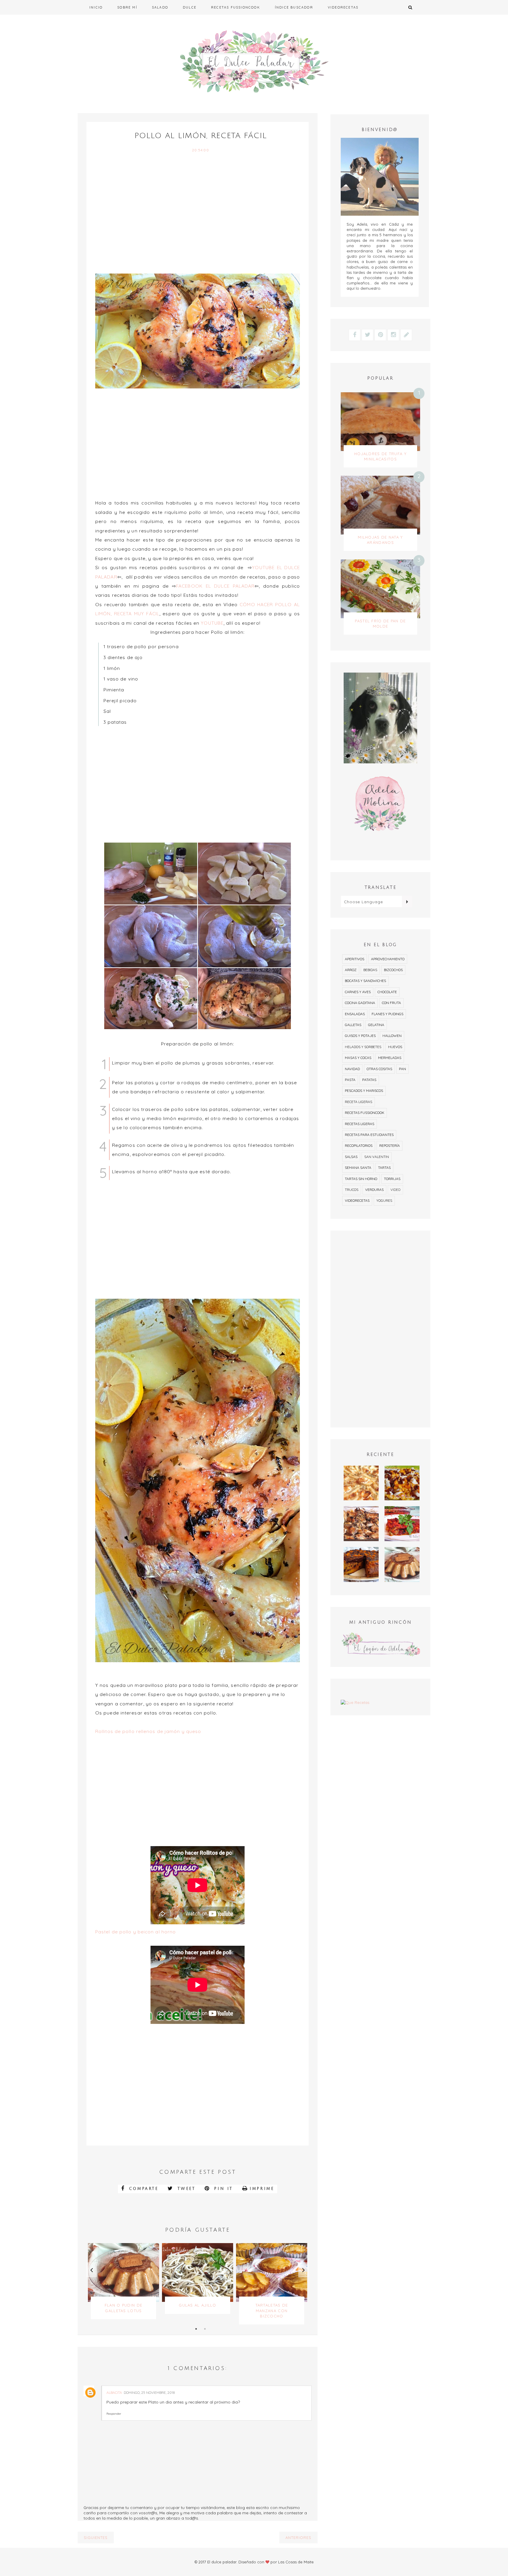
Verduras (374, 1190)
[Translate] (407, 901)
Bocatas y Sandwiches (365, 981)
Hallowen (392, 1036)
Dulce (190, 7)
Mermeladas (390, 1058)
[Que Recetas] (380, 1702)
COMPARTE (142, 2189)
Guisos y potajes (360, 1036)
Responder (114, 2414)
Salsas (351, 1157)
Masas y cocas (358, 1058)
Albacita (114, 2393)
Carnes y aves (358, 992)
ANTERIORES (298, 2538)
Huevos (395, 1047)
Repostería (390, 1145)
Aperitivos (355, 959)
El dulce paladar (222, 2562)
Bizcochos (393, 970)
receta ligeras (359, 1102)
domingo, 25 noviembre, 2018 (149, 2393)
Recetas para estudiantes (369, 1135)
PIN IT (222, 2189)
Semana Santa (358, 1168)
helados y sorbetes (363, 1047)
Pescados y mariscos (364, 1091)
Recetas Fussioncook (236, 7)
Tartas (384, 1168)
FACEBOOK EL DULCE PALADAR (215, 586)
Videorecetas (343, 7)
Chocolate (387, 992)
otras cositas (379, 1069)
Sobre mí (127, 7)
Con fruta (391, 1003)
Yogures (384, 1200)
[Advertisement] (198, 214)
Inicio (96, 7)
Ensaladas (355, 1014)
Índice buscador (294, 7)
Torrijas (392, 1179)
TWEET (185, 2189)
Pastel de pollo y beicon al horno (136, 1932)
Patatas (369, 1080)
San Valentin (377, 1157)
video (395, 1190)
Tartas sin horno (361, 1179)
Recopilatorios (359, 1145)
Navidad (352, 1069)
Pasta (350, 1080)
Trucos (352, 1190)
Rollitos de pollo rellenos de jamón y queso (148, 1731)
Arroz (351, 970)
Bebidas (370, 970)
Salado (160, 7)
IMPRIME (262, 2189)
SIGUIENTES (96, 2538)
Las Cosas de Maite (296, 2562)
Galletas (353, 1025)
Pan (402, 1069)
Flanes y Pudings (387, 1014)
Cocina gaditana (360, 1003)
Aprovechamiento (388, 959)
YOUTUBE (212, 623)
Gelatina (376, 1025)
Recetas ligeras (360, 1124)
